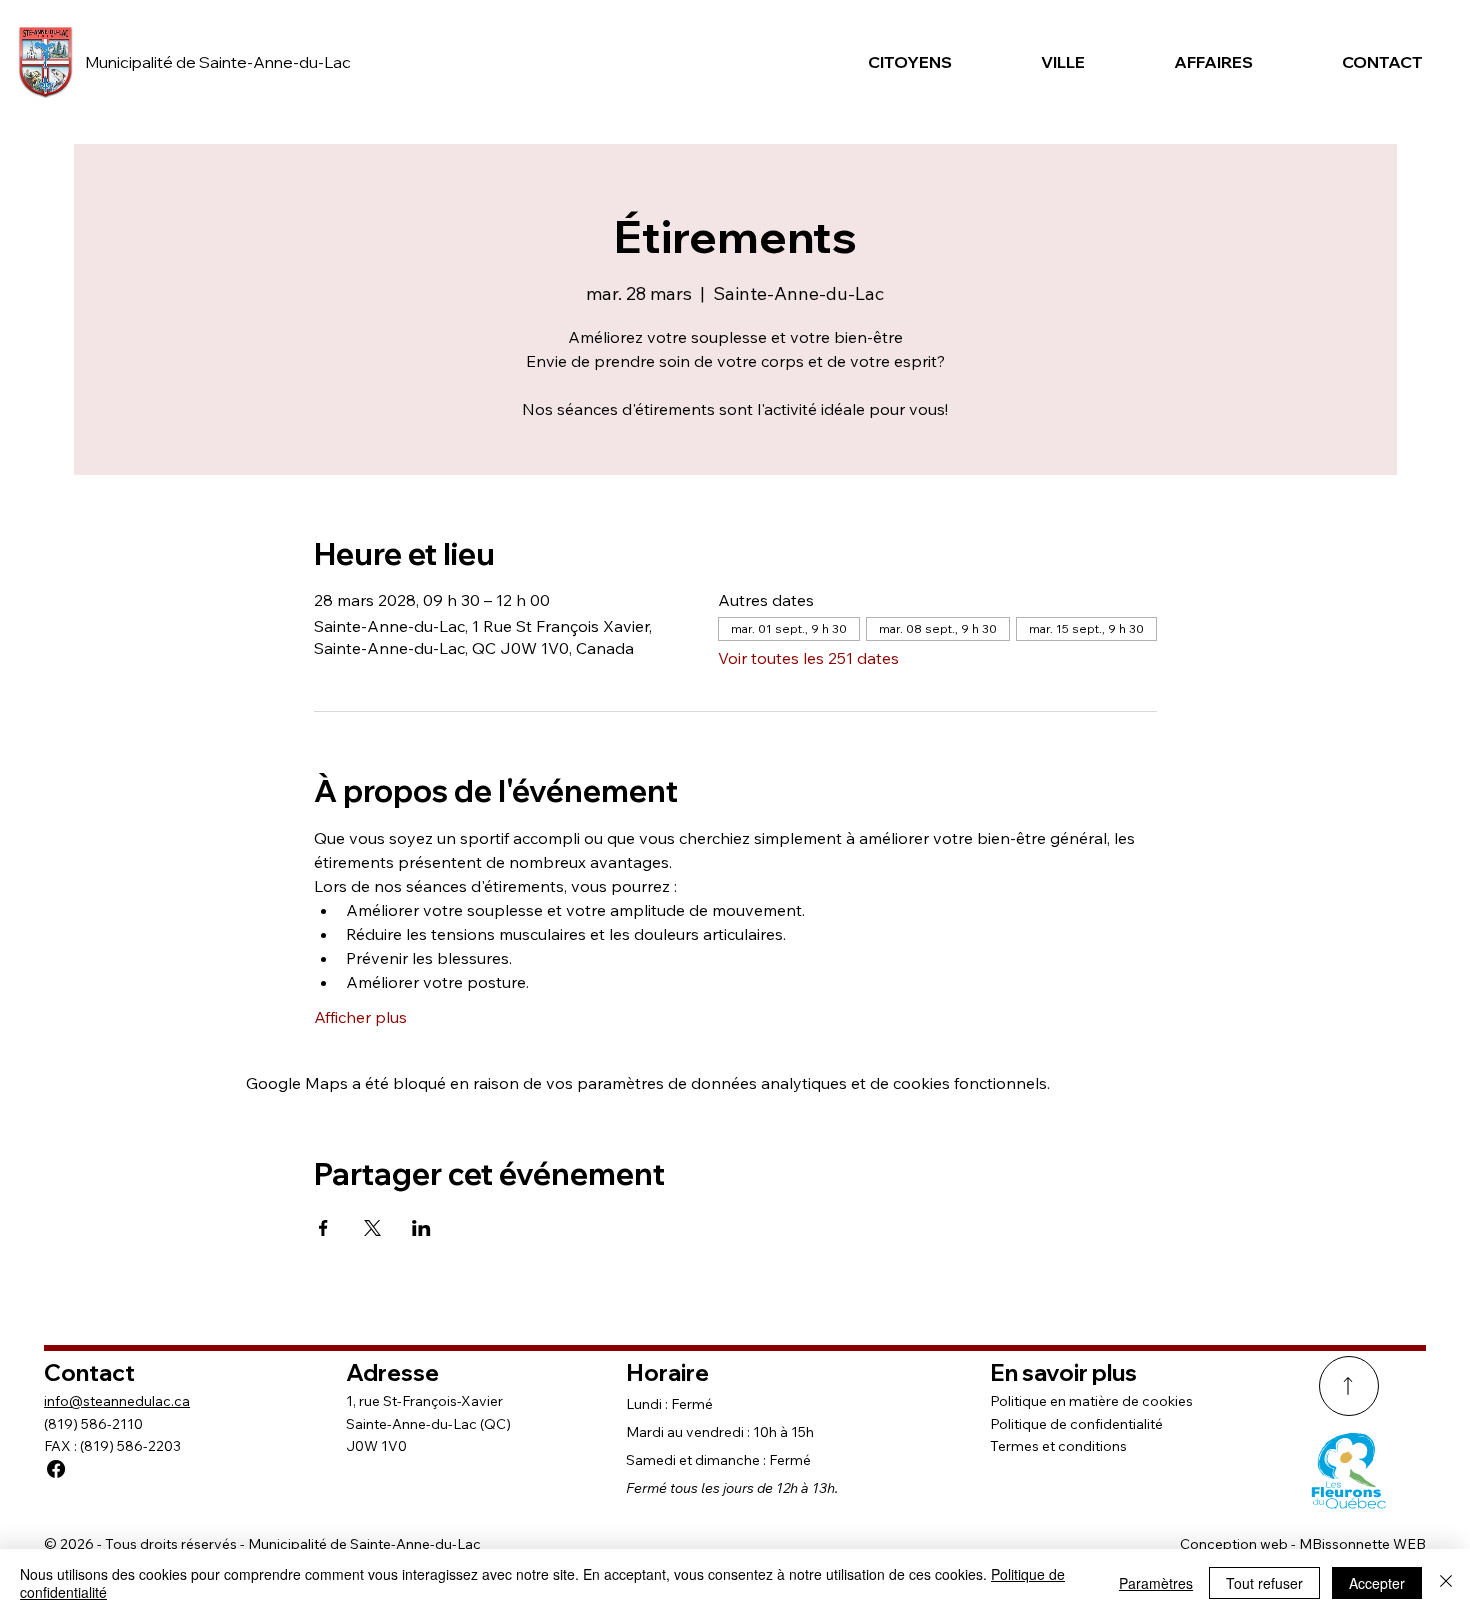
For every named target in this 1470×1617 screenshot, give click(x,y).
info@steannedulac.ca (117, 1401)
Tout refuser (1264, 1583)
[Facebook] (56, 1469)
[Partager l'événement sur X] (372, 1228)
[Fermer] (1446, 1583)
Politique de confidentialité (1076, 1424)
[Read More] (1349, 1386)
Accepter (1377, 1583)
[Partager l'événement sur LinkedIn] (421, 1228)
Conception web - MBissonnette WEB (1303, 1544)
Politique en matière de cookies (1091, 1401)
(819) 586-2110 (93, 1424)
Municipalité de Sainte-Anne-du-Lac (218, 62)
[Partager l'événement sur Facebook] (323, 1228)
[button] (895, 62)
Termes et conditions (1058, 1446)
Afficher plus (360, 1017)
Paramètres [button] (1156, 1583)
